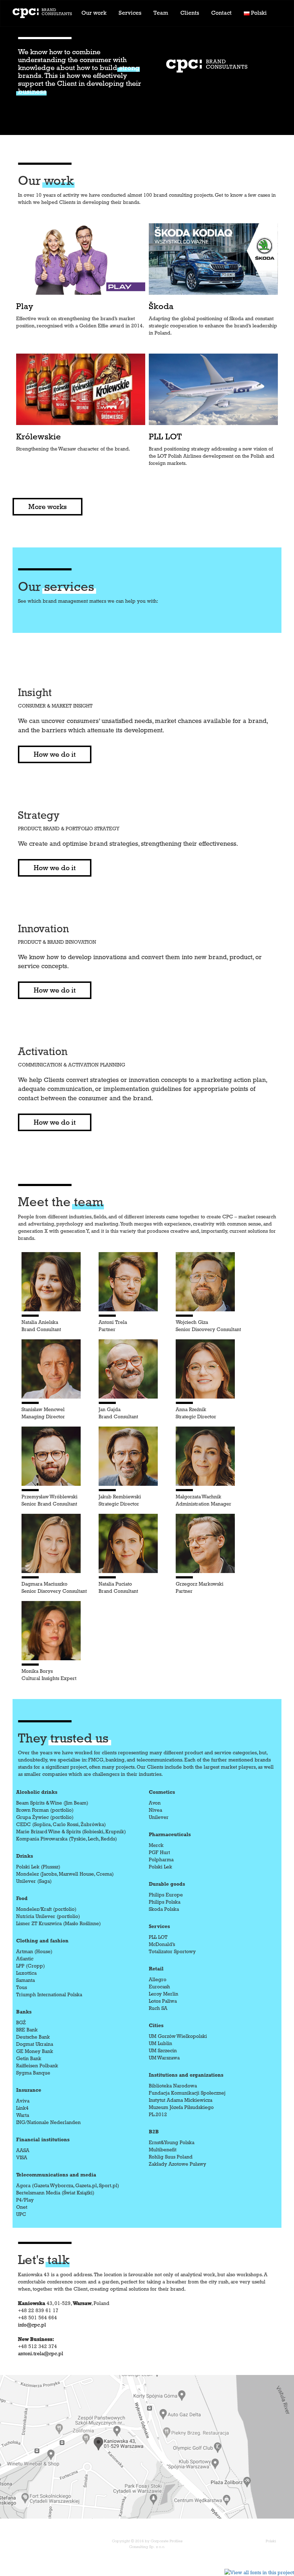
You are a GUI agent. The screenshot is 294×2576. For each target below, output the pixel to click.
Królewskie (39, 437)
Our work (94, 13)
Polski (271, 2541)
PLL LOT (165, 437)
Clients (190, 13)
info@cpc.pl (32, 2325)
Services (130, 13)
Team (161, 13)
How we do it (55, 754)
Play (25, 306)
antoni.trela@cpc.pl (41, 2353)
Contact (221, 13)
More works (48, 507)
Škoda (161, 306)
